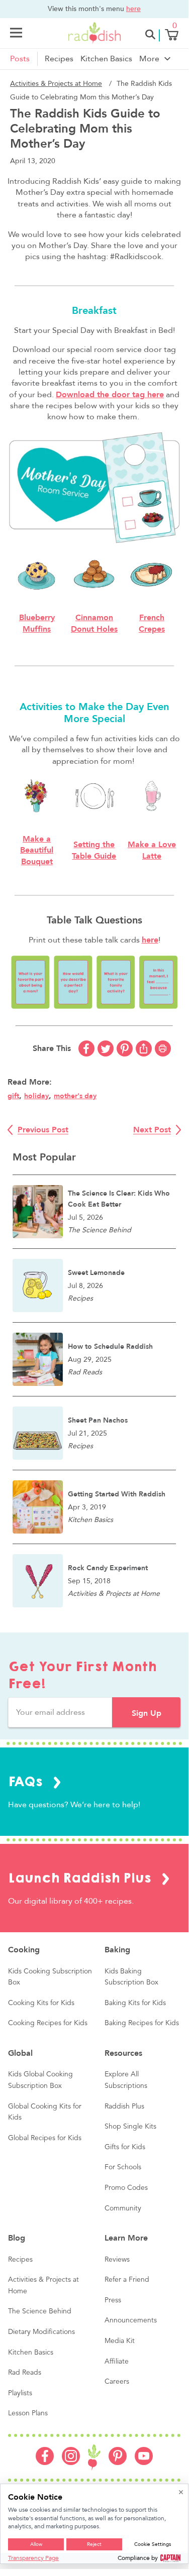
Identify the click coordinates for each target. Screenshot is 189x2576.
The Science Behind (40, 2311)
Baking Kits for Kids (135, 2003)
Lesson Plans (28, 2413)
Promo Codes (126, 2188)
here (133, 9)
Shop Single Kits (130, 2127)
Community (123, 2208)
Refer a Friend (127, 2280)
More (149, 59)
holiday (36, 1096)
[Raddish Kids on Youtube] (144, 2463)
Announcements (131, 2320)
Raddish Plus (124, 2106)
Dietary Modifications (41, 2332)
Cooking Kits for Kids (41, 2003)
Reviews (117, 2260)
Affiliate (117, 2362)
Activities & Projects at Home (56, 84)
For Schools (123, 2167)
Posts (20, 59)
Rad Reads (25, 2373)
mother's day (75, 1096)
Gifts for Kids (125, 2147)
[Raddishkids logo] (94, 2458)
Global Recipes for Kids (45, 2138)
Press (113, 2300)
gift (13, 1096)
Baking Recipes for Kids (142, 2023)
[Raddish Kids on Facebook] (45, 2463)
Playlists (20, 2393)
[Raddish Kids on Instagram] (71, 2463)
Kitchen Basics (106, 59)
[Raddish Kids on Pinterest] (118, 2463)
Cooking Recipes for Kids (48, 2023)
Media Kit (120, 2341)
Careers (117, 2382)
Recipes (59, 59)
